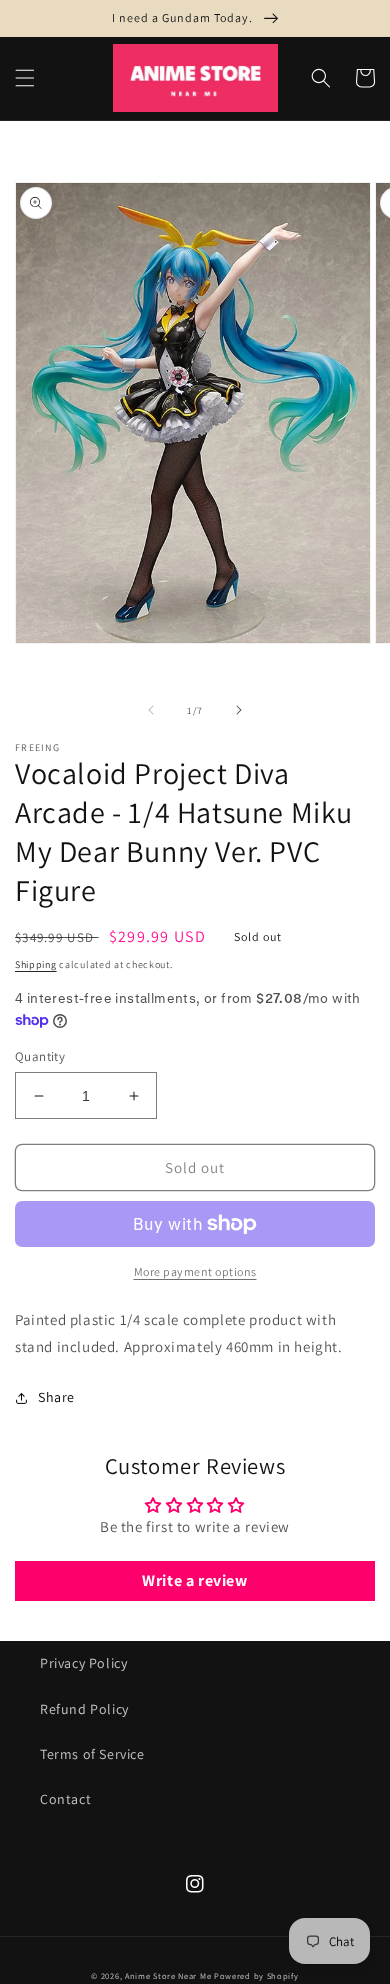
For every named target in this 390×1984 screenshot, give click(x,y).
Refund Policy (84, 1709)
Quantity (40, 1056)
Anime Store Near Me (168, 1975)
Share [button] (56, 1397)
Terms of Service (92, 1754)
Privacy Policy (83, 1663)
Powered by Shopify (256, 1975)
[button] (25, 78)
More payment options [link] (195, 1271)
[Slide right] (239, 710)
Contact (65, 1799)
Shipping (36, 964)
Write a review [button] (194, 1580)
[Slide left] (151, 710)
